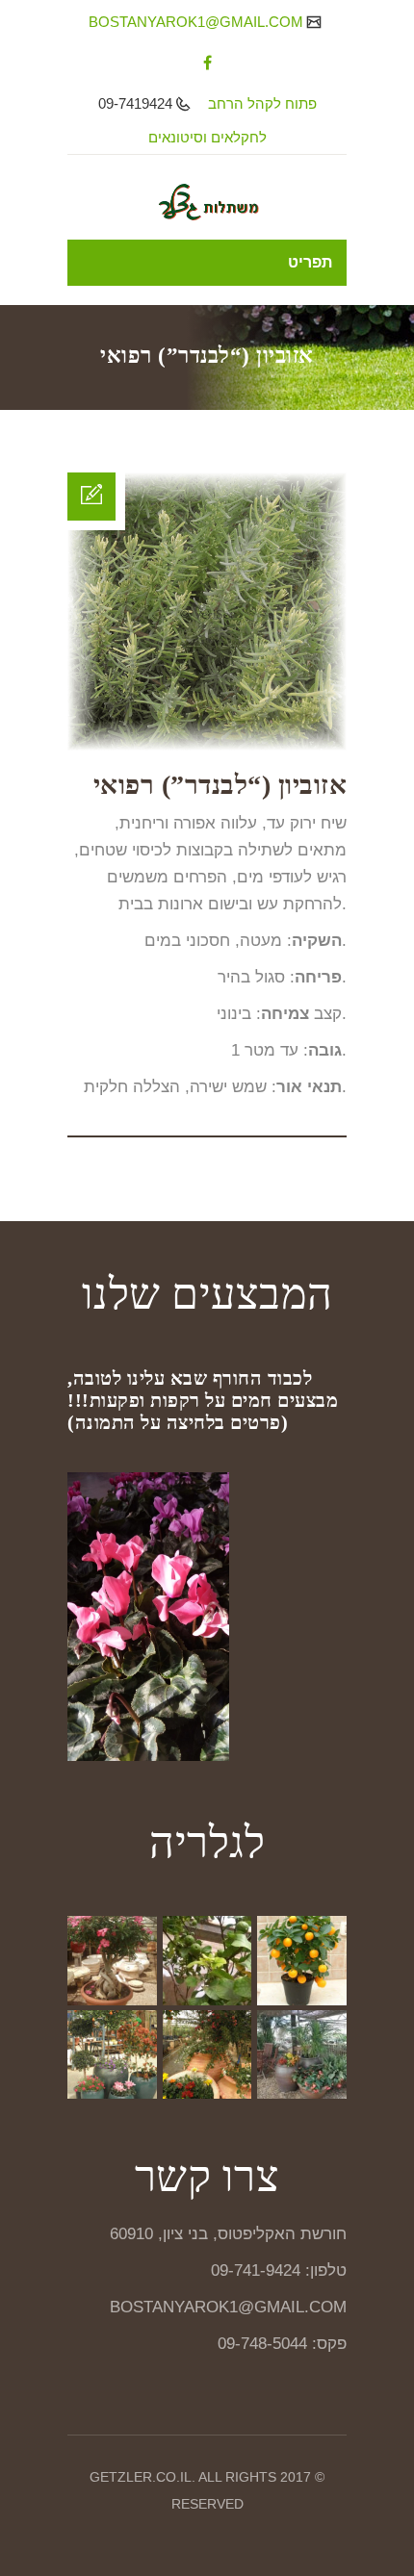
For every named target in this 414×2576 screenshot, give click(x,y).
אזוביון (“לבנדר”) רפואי (220, 785)
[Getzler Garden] (207, 202)
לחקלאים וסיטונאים (207, 137)
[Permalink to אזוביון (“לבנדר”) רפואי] (207, 745)
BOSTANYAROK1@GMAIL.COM (198, 22)
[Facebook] (207, 63)
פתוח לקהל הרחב (262, 103)
